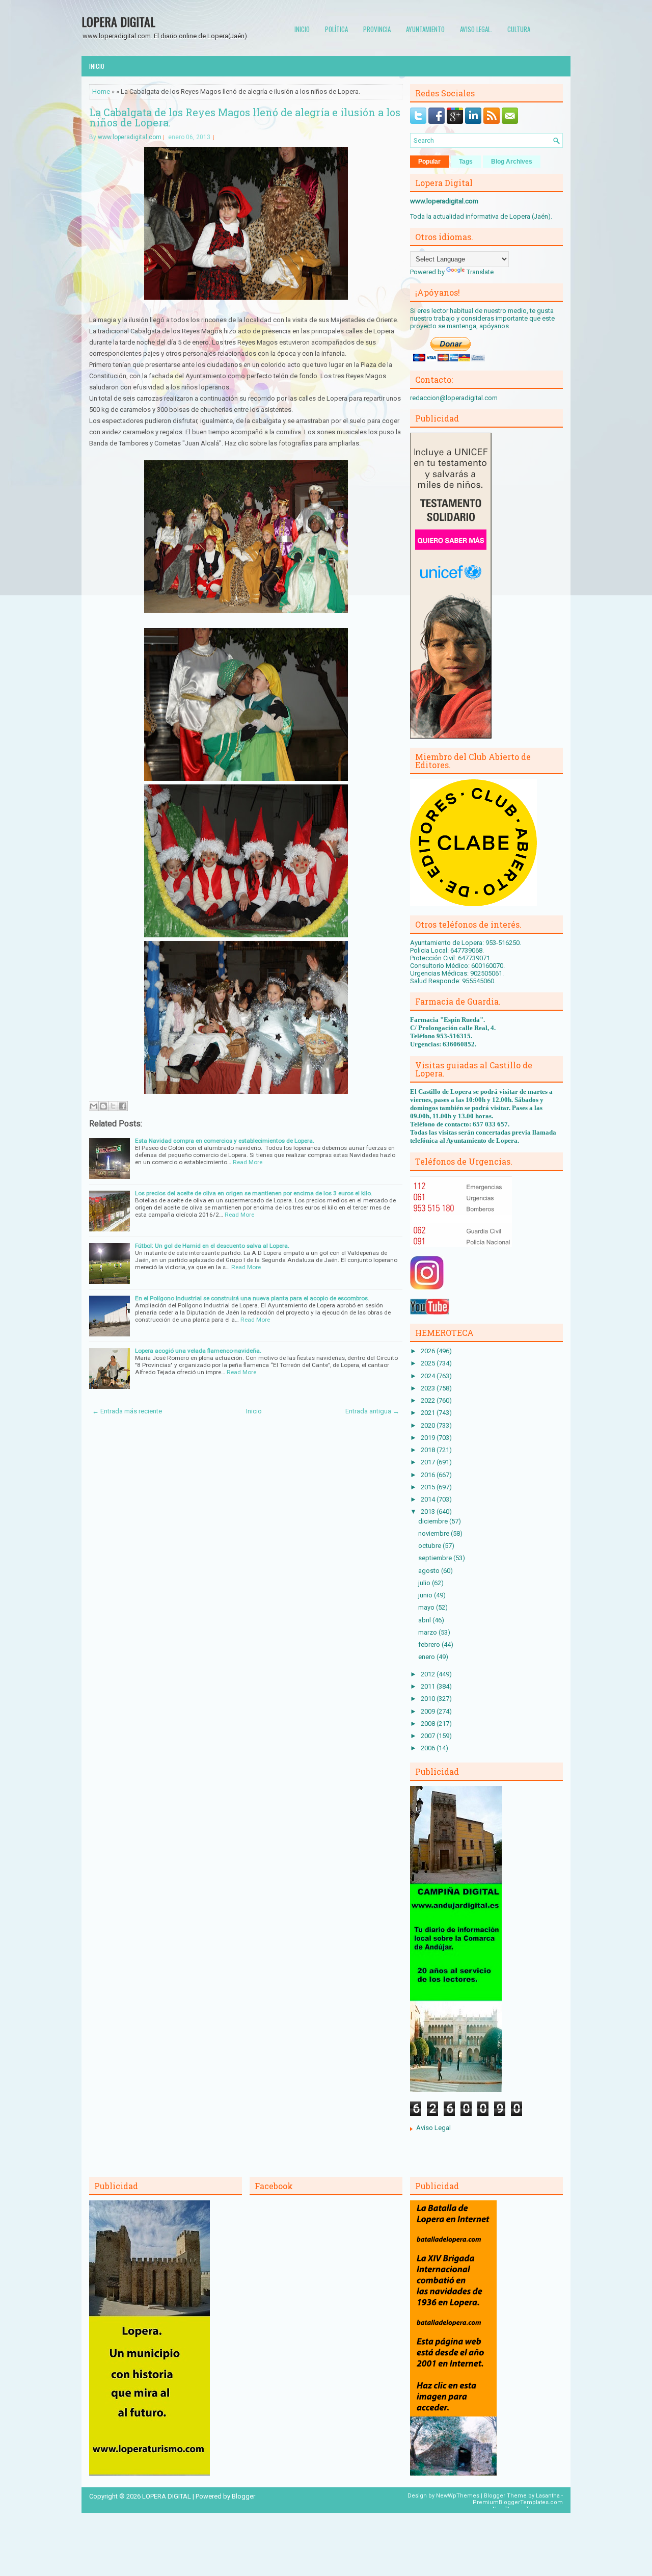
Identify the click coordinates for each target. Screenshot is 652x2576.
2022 (429, 1400)
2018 (429, 1450)
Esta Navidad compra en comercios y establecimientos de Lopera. (225, 1141)
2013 (429, 1512)
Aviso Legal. (476, 29)
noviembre (434, 1533)
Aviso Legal (433, 2128)
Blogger (243, 2496)
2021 (429, 1413)
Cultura (519, 29)
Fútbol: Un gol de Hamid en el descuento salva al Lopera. (212, 1246)
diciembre (434, 1521)
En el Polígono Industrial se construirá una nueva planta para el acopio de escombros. (252, 1298)
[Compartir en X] (113, 1106)
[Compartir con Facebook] (123, 1106)
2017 (429, 1462)
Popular (429, 162)
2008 (429, 1724)
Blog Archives (512, 162)
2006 (429, 1748)
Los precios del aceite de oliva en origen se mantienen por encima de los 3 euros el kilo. (254, 1193)
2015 (429, 1487)
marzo (428, 1632)
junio (426, 1595)
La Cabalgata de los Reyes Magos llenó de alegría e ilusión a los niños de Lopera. (245, 117)
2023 (429, 1388)
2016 (429, 1475)
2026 (429, 1351)
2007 (429, 1736)
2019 (429, 1438)
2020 (429, 1425)
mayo (427, 1607)
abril (425, 1620)
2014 (429, 1499)
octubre (430, 1546)
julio (425, 1583)
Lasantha (548, 2496)
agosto (430, 1571)
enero (427, 1657)
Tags (466, 162)
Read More (248, 1162)
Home (101, 91)
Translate (480, 272)
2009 (429, 1711)
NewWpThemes (458, 2496)
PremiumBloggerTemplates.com (518, 2502)
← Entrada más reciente (127, 1411)
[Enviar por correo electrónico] (94, 1106)
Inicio (302, 29)
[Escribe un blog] (103, 1106)
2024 (429, 1376)
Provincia (377, 29)
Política (336, 29)
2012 (429, 1674)
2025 (429, 1363)
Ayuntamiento (425, 29)
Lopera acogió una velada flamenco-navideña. (198, 1351)
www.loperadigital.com (130, 137)
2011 (429, 1686)
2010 (429, 1699)
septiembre (436, 1558)
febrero (430, 1645)
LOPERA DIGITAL (118, 21)
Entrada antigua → (372, 1411)
